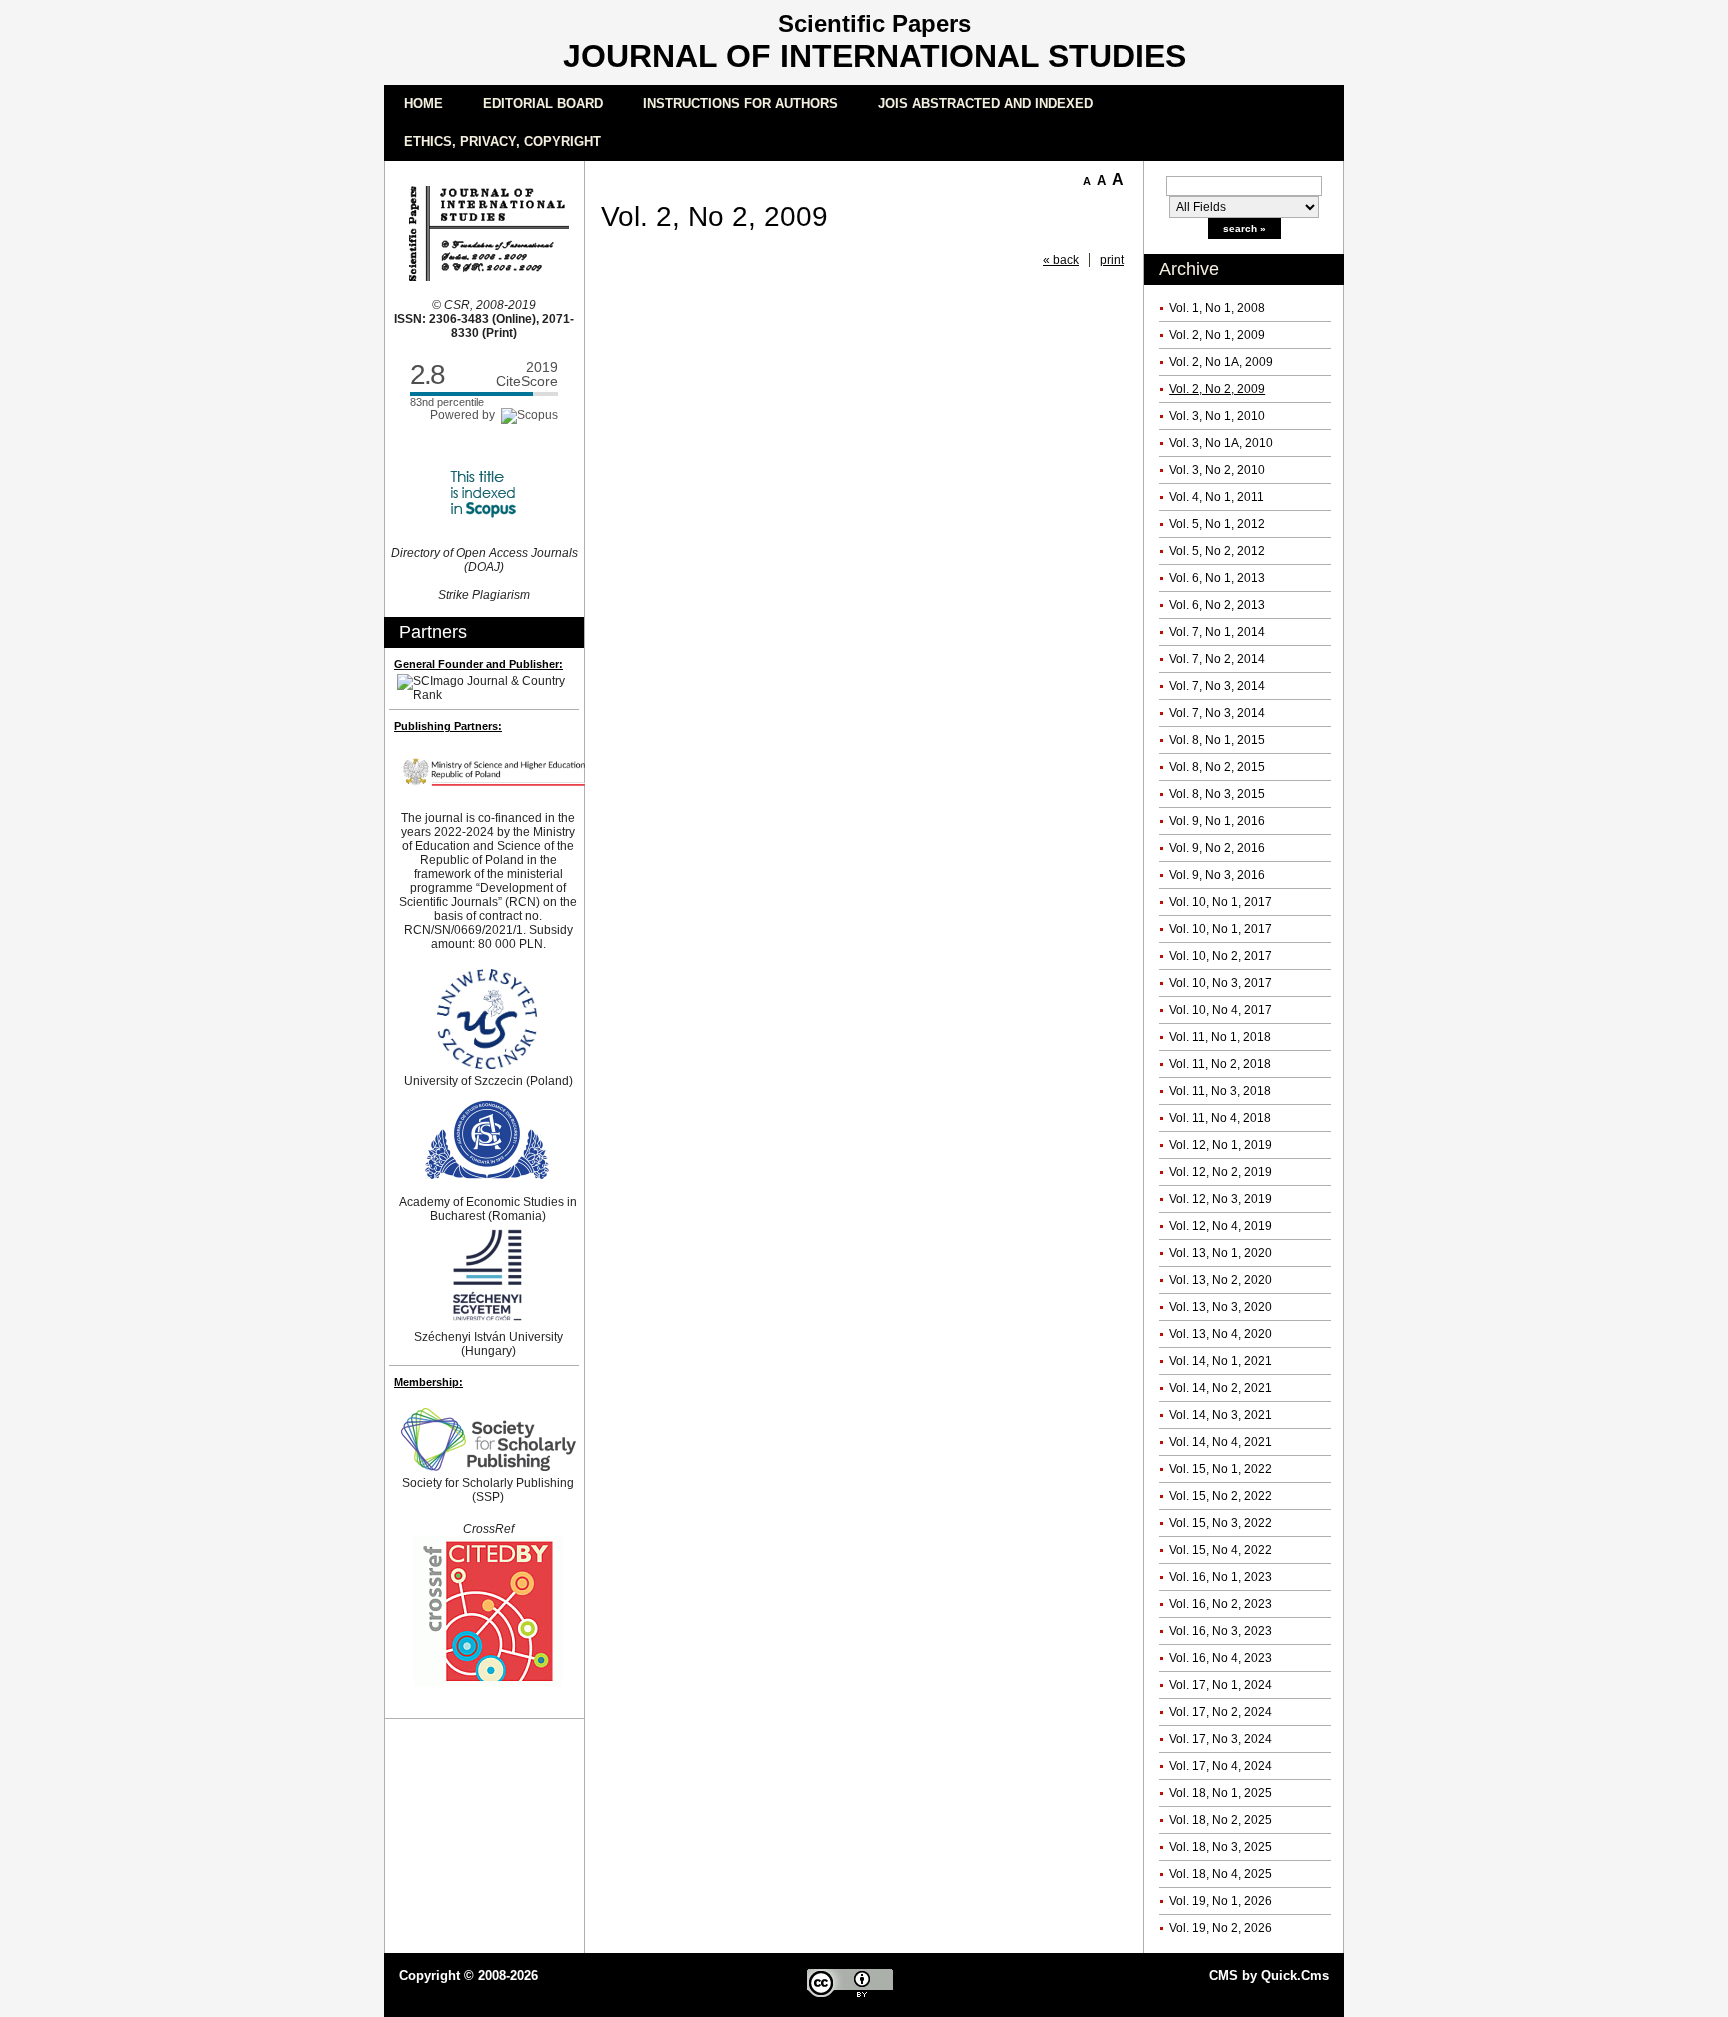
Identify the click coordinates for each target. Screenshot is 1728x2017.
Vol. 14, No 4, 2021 (1220, 1442)
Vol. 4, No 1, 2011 (1216, 497)
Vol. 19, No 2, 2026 (1220, 1928)
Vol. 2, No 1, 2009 (1217, 335)
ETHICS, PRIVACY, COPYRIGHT (502, 141)
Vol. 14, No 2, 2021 (1220, 1388)
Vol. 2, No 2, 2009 (1217, 389)
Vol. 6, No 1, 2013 (1217, 578)
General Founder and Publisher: (478, 664)
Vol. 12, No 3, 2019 (1220, 1199)
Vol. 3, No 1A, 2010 (1221, 443)
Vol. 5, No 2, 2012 (1217, 551)
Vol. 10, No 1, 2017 (1220, 902)
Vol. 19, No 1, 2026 (1220, 1901)
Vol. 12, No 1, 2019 (1220, 1145)
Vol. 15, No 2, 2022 (1220, 1496)
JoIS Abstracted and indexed (985, 103)
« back (1061, 260)
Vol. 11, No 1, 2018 (1220, 1037)
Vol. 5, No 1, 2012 (1217, 524)
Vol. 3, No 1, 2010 (1217, 416)
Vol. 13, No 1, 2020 (1220, 1253)
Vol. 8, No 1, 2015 (1217, 740)
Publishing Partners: (448, 726)
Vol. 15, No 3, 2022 (1220, 1523)
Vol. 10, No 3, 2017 (1220, 983)
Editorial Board (543, 103)
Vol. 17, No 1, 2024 (1220, 1685)
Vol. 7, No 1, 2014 (1217, 632)
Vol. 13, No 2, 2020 (1220, 1280)
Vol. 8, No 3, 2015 (1217, 794)
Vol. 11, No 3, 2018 (1220, 1091)
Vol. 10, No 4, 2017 (1220, 1010)
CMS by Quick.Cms (1269, 1975)
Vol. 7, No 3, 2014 (1217, 686)
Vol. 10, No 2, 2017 (1220, 956)
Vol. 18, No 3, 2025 (1220, 1847)
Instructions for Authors (740, 103)
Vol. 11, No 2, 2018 (1220, 1064)
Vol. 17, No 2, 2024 (1220, 1712)
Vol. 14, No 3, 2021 (1220, 1415)
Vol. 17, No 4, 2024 (1220, 1766)
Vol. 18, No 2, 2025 (1220, 1820)
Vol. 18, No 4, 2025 (1220, 1874)
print (1112, 260)
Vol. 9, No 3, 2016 (1217, 875)
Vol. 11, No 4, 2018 (1220, 1118)
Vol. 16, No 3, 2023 (1220, 1631)
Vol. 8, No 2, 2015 (1217, 767)
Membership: (428, 1382)
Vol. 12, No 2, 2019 (1220, 1172)
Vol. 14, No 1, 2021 (1220, 1361)
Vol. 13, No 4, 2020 (1220, 1334)
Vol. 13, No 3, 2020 (1220, 1307)
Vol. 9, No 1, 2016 (1217, 821)
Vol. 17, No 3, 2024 (1220, 1739)
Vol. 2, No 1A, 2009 (1221, 362)
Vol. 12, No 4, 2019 (1220, 1226)
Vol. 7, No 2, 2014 (1217, 659)
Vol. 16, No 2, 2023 (1220, 1604)
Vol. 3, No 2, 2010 (1217, 470)
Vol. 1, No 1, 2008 (1217, 308)
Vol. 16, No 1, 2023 (1220, 1577)
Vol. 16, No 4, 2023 (1220, 1658)
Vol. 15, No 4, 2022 (1220, 1550)
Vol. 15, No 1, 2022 (1220, 1469)
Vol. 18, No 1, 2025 (1220, 1793)
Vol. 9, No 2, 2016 (1217, 848)
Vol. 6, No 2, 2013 (1217, 605)
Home (423, 103)
